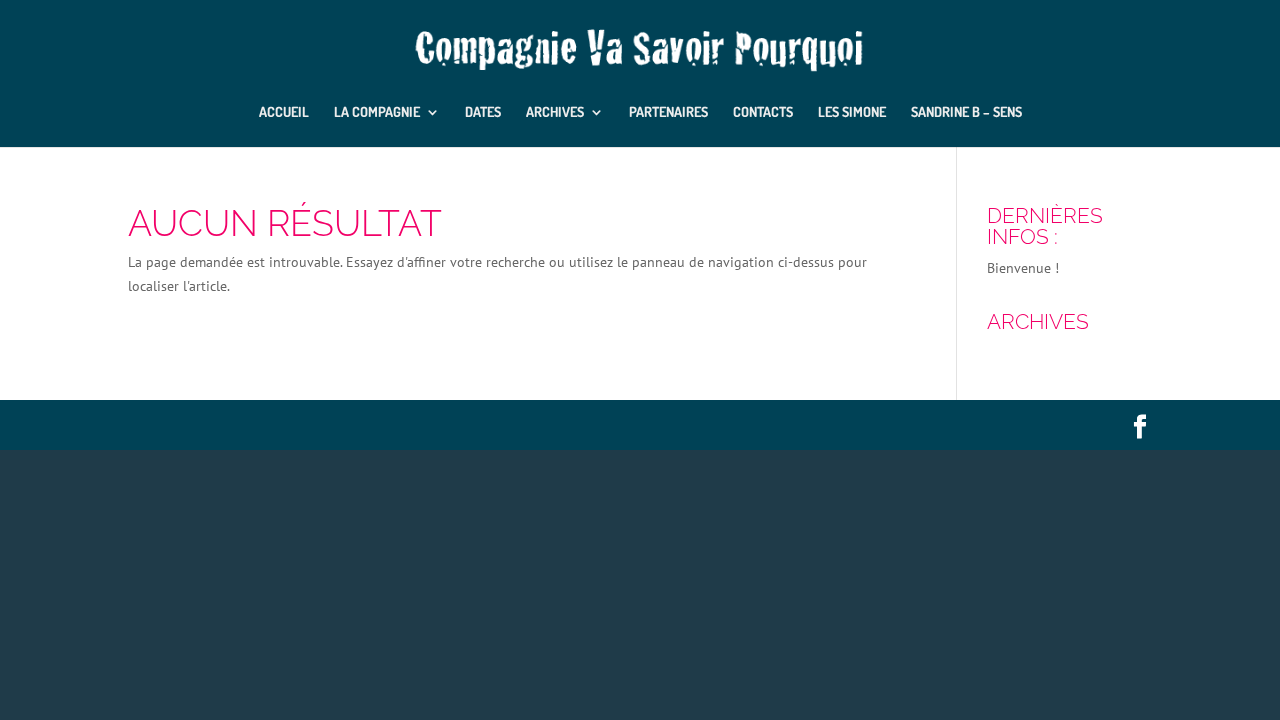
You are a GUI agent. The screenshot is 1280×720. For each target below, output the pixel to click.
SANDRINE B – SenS (966, 112)
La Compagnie (377, 112)
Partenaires (668, 112)
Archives (555, 112)
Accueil (284, 112)
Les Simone (852, 112)
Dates (483, 112)
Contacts (763, 112)
